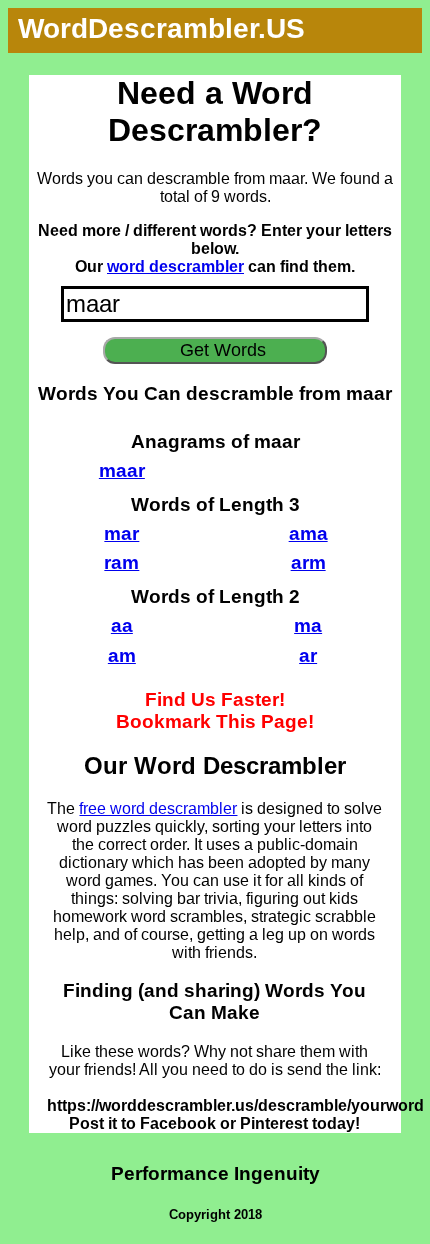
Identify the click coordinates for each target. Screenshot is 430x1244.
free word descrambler (158, 808)
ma (308, 625)
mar (121, 533)
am (122, 655)
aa (122, 625)
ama (308, 533)
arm (308, 562)
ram (121, 562)
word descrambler (175, 266)
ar (308, 655)
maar (122, 470)
